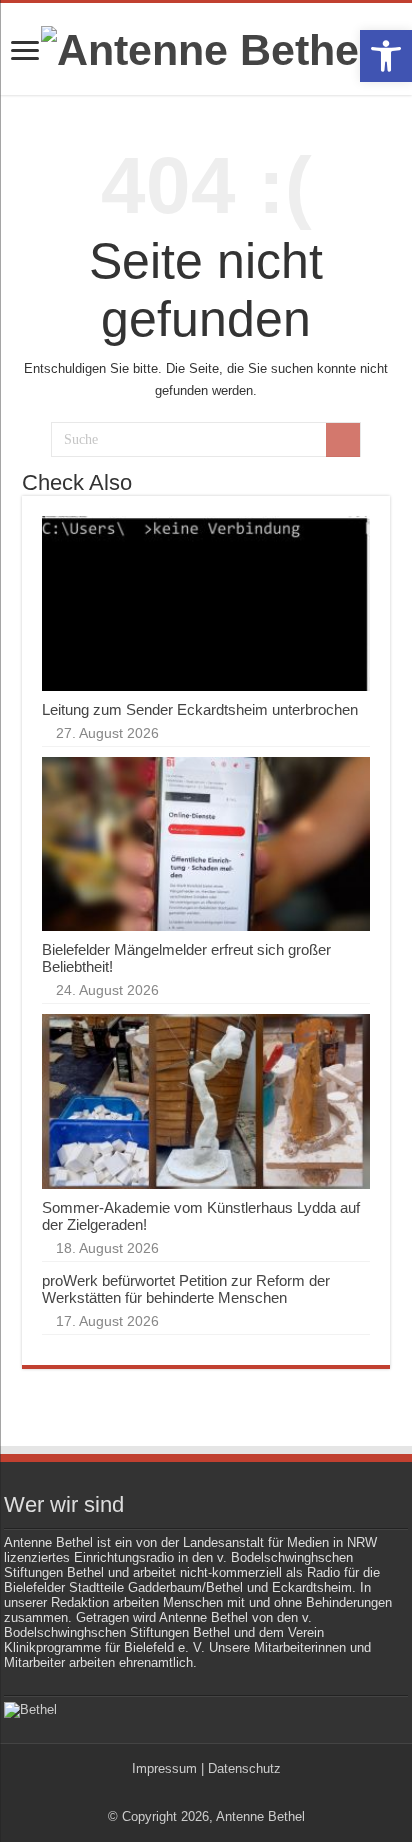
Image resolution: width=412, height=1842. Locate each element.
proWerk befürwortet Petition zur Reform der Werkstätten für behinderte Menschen (186, 1289)
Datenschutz (244, 1768)
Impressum (164, 1768)
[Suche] (343, 440)
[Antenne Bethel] (206, 47)
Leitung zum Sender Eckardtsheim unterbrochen (200, 709)
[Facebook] (196, 1793)
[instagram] (215, 1793)
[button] (386, 56)
